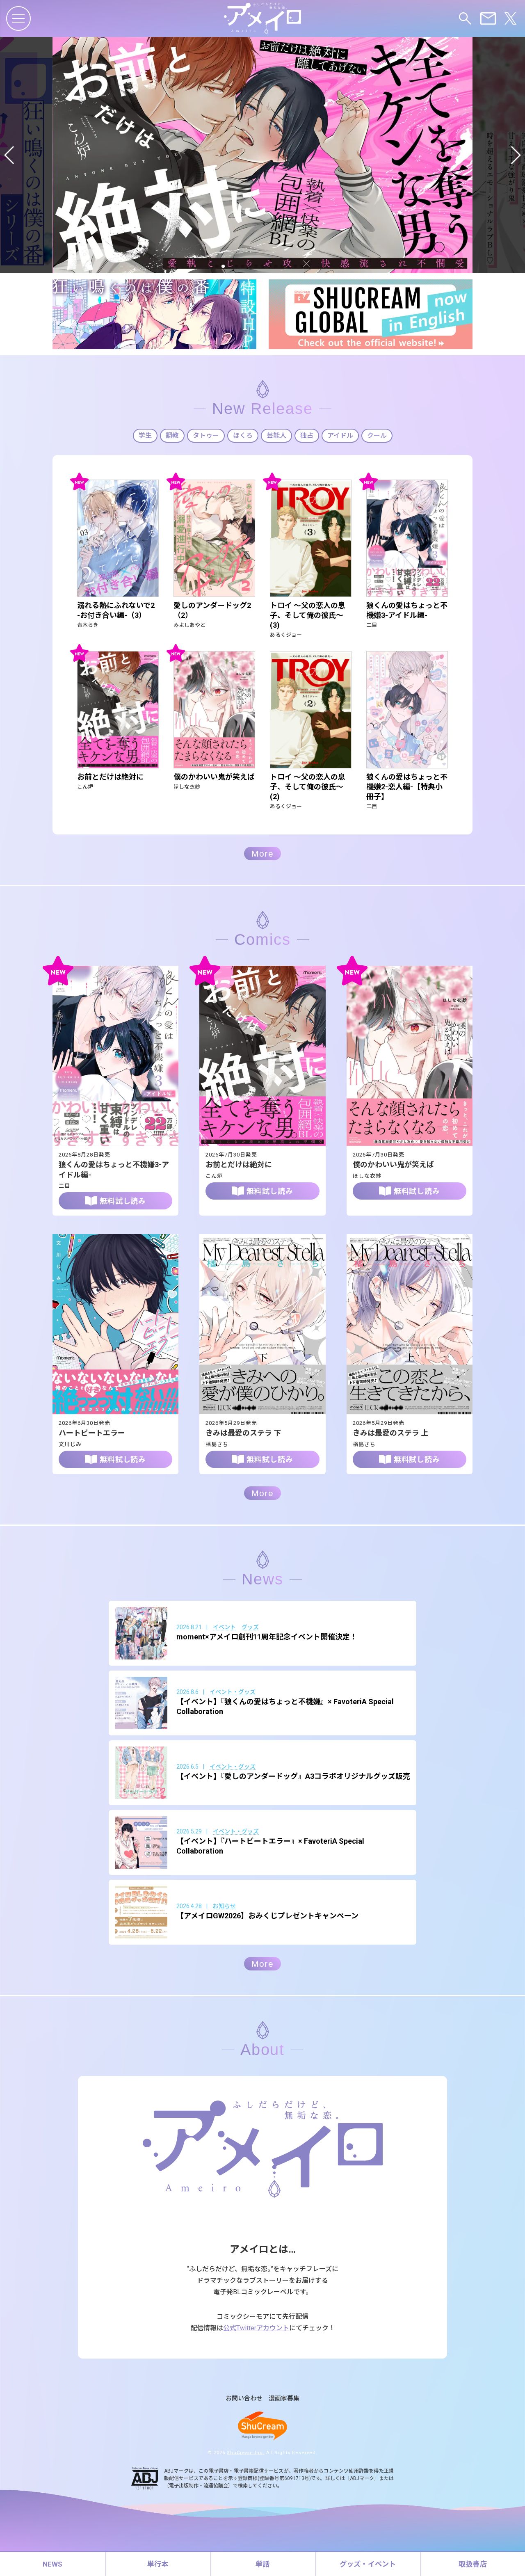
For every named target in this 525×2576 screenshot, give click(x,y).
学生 (145, 435)
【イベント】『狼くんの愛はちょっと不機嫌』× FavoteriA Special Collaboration (285, 1706)
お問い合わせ (244, 2399)
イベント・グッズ (233, 1692)
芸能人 (276, 435)
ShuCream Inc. (246, 2453)
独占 (307, 435)
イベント (224, 1627)
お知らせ (224, 1906)
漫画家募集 (284, 2399)
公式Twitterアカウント (256, 2328)
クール (377, 435)
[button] (10, 155)
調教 (172, 435)
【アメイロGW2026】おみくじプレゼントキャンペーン (267, 1916)
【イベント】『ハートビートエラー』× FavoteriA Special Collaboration (270, 1846)
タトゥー (206, 435)
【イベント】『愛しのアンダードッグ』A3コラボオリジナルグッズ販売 (293, 1776)
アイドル (340, 435)
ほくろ (243, 435)
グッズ (250, 1627)
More (262, 854)
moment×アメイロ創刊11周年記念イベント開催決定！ (267, 1637)
